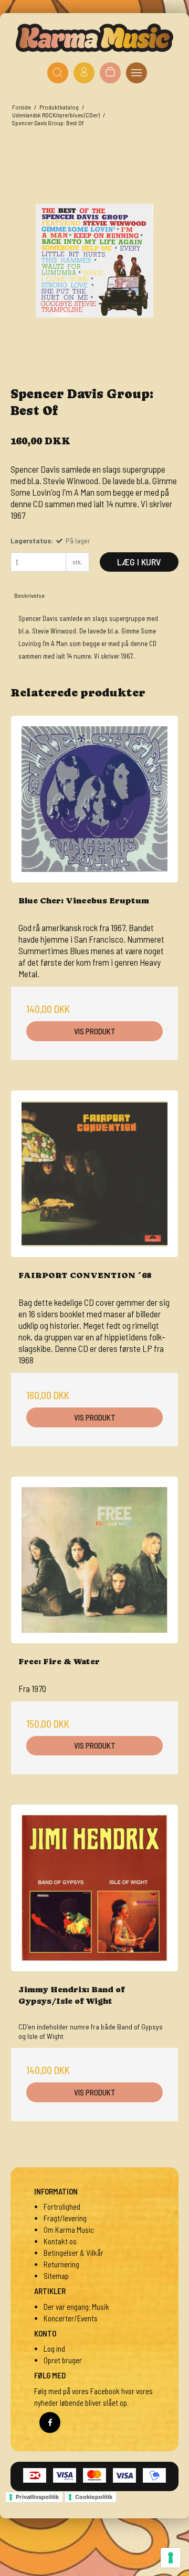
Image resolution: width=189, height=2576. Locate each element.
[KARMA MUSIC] (94, 38)
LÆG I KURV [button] (139, 562)
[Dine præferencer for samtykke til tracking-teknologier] (171, 2558)
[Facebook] (50, 2422)
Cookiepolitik (94, 2497)
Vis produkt (95, 1031)
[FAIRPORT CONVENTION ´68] (94, 1174)
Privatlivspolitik (37, 2497)
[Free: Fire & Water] (94, 1560)
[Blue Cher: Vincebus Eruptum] (94, 799)
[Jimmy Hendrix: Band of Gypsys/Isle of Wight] (94, 1888)
